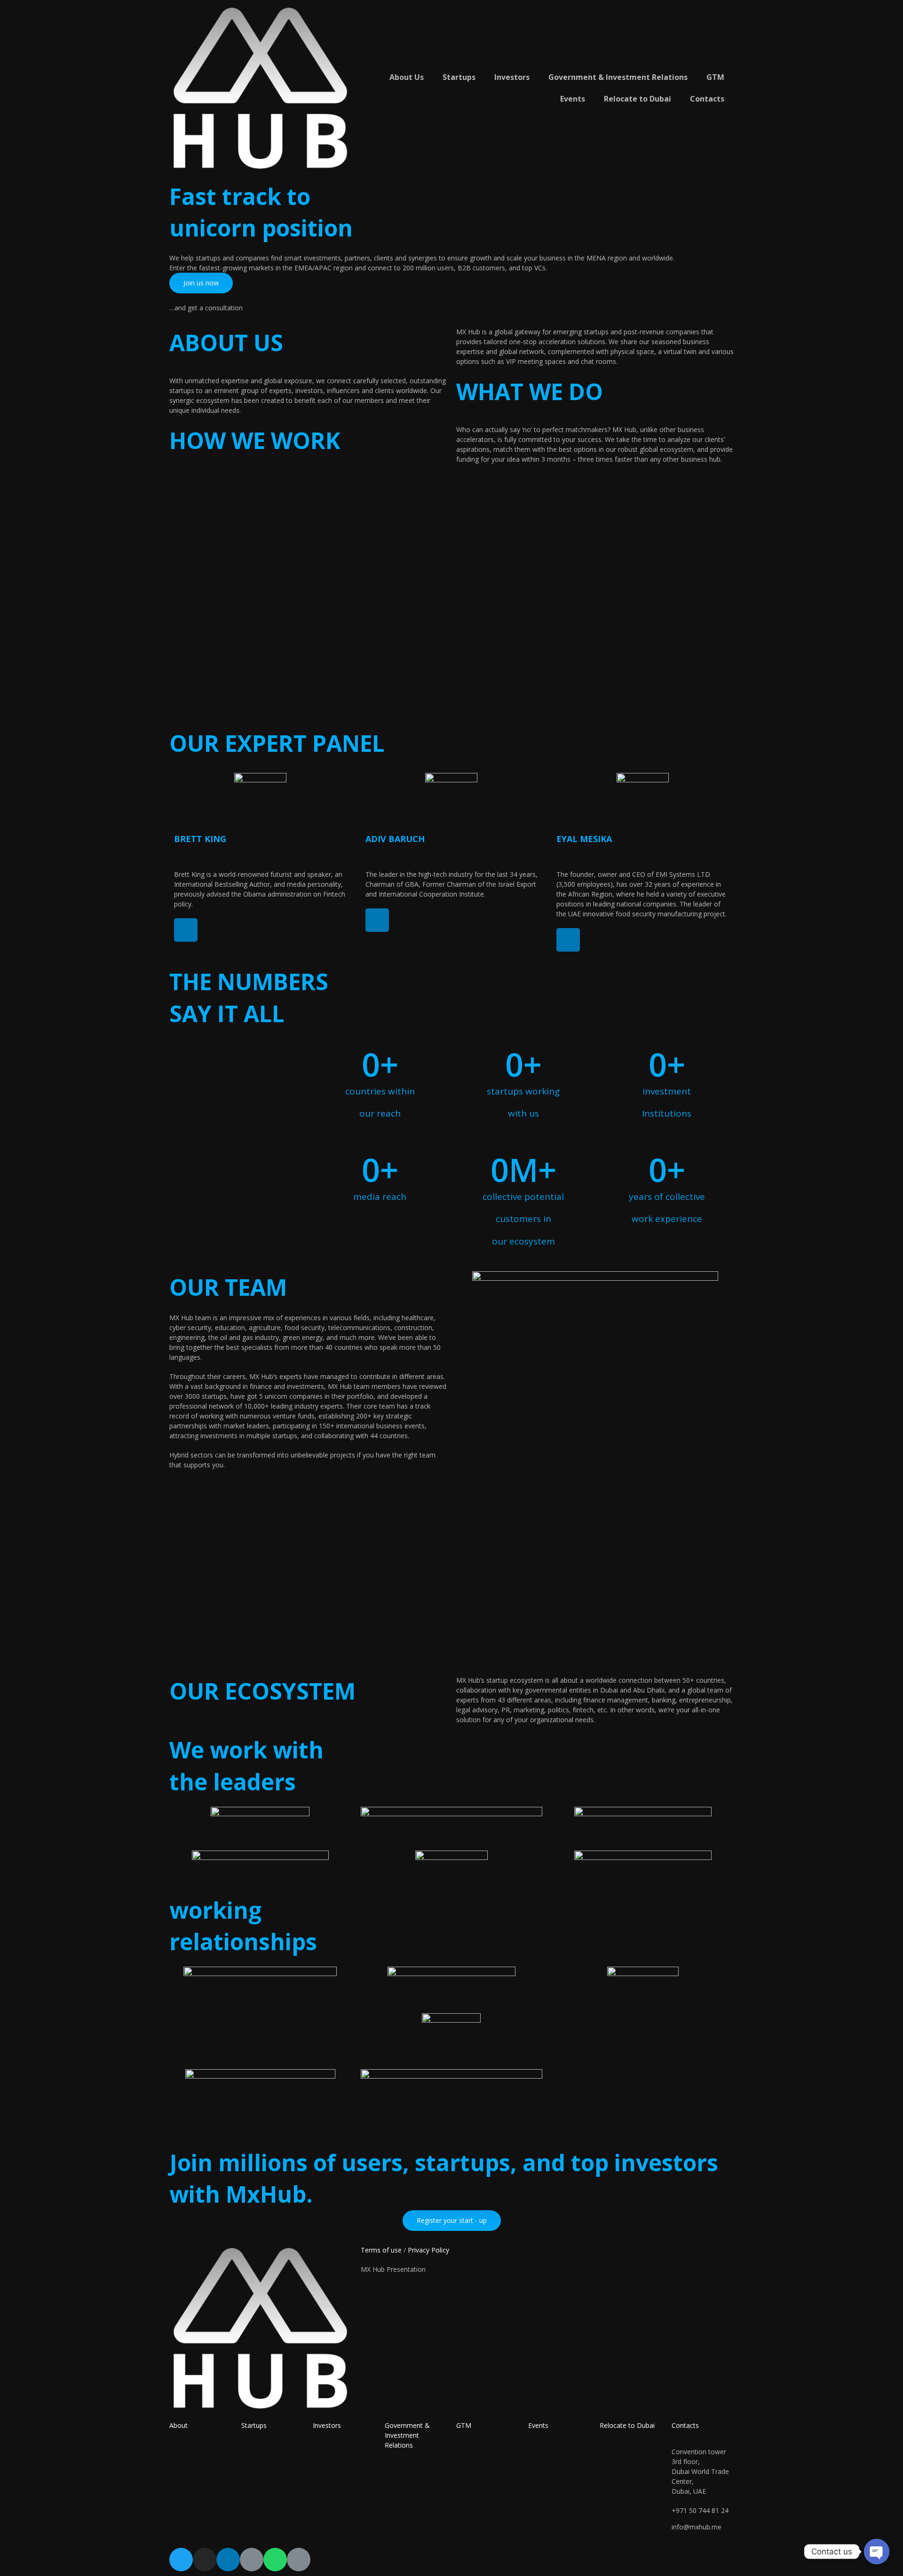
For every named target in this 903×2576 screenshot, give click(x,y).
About (178, 2425)
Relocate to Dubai (638, 99)
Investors (512, 77)
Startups (459, 77)
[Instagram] (205, 2560)
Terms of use (381, 2250)
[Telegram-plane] (252, 2560)
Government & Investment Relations (618, 77)
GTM (715, 77)
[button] (201, 283)
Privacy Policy (428, 2250)
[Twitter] (181, 2560)
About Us (407, 77)
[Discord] (299, 2560)
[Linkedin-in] (186, 930)
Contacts (707, 99)
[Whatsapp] (275, 2560)
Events (573, 99)
